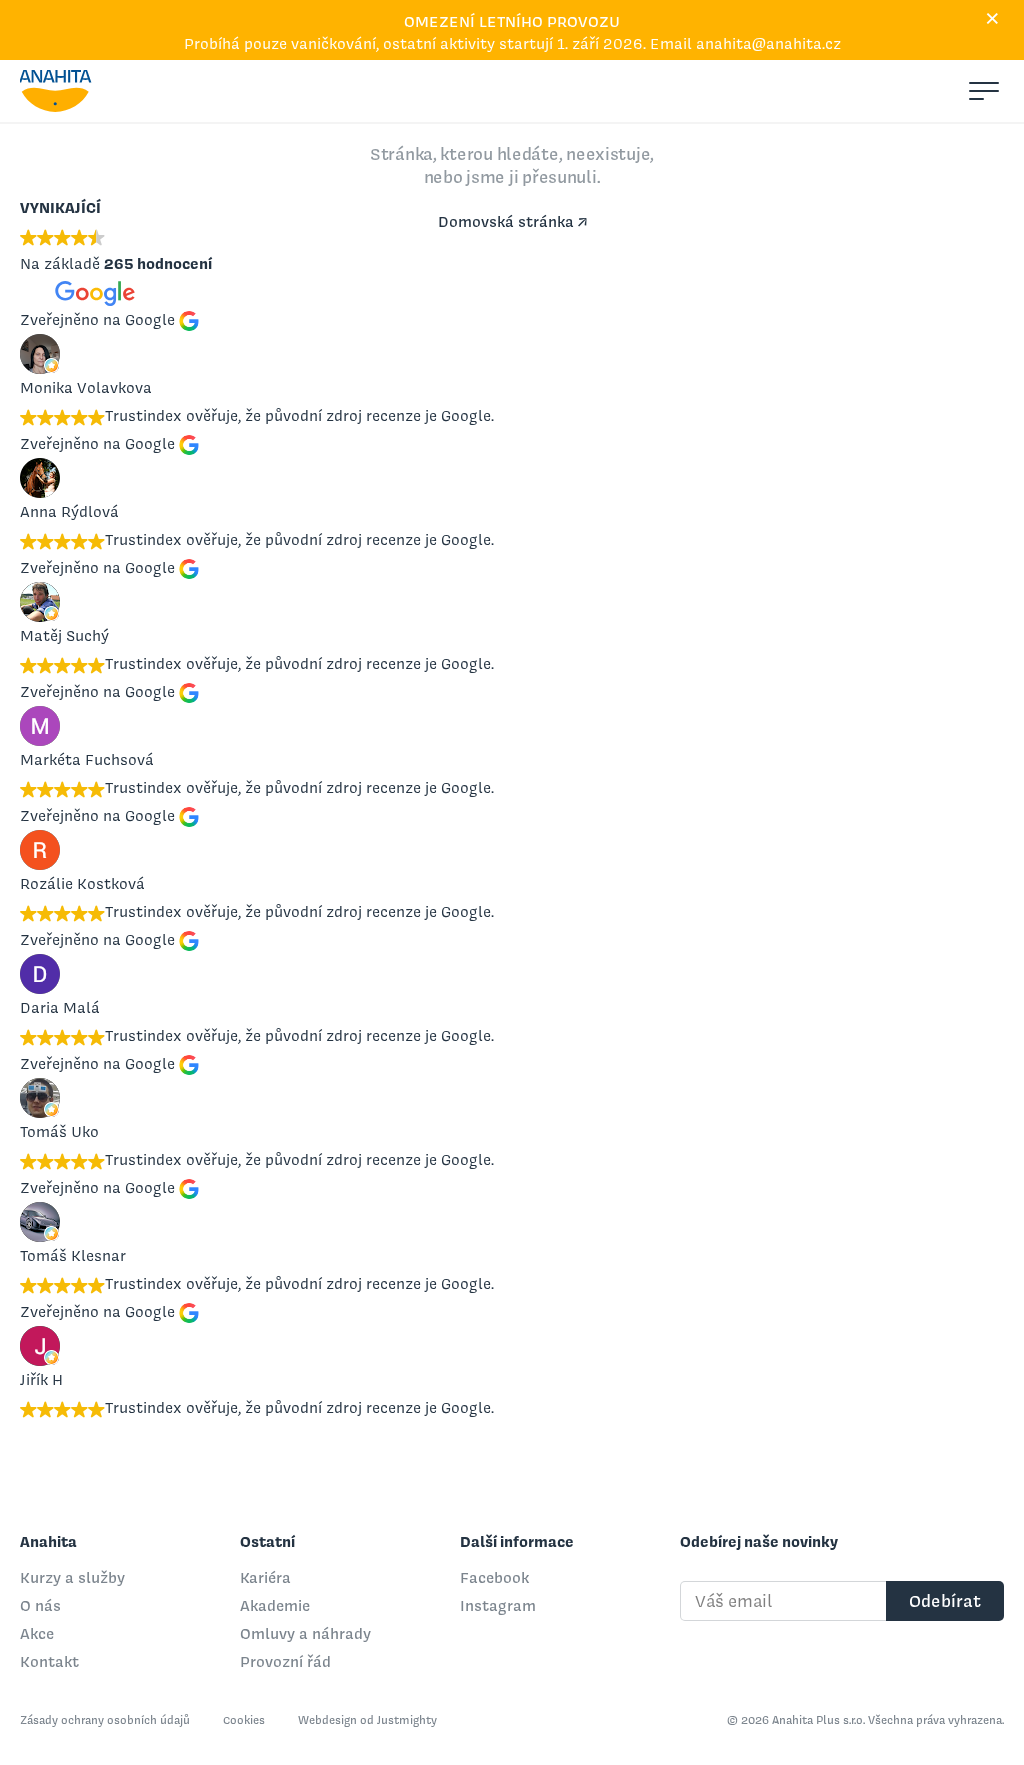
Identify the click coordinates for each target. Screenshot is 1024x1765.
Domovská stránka (506, 221)
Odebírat (945, 1600)
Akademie (275, 1605)
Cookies (245, 1720)
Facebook (494, 1577)
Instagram (498, 1605)
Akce (37, 1633)
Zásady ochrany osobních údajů (106, 1720)
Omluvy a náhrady (305, 1633)
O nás (40, 1605)
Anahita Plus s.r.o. (56, 91)
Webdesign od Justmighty (367, 1720)
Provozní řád (285, 1661)
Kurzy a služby (72, 1577)
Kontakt (49, 1661)
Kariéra (265, 1577)
